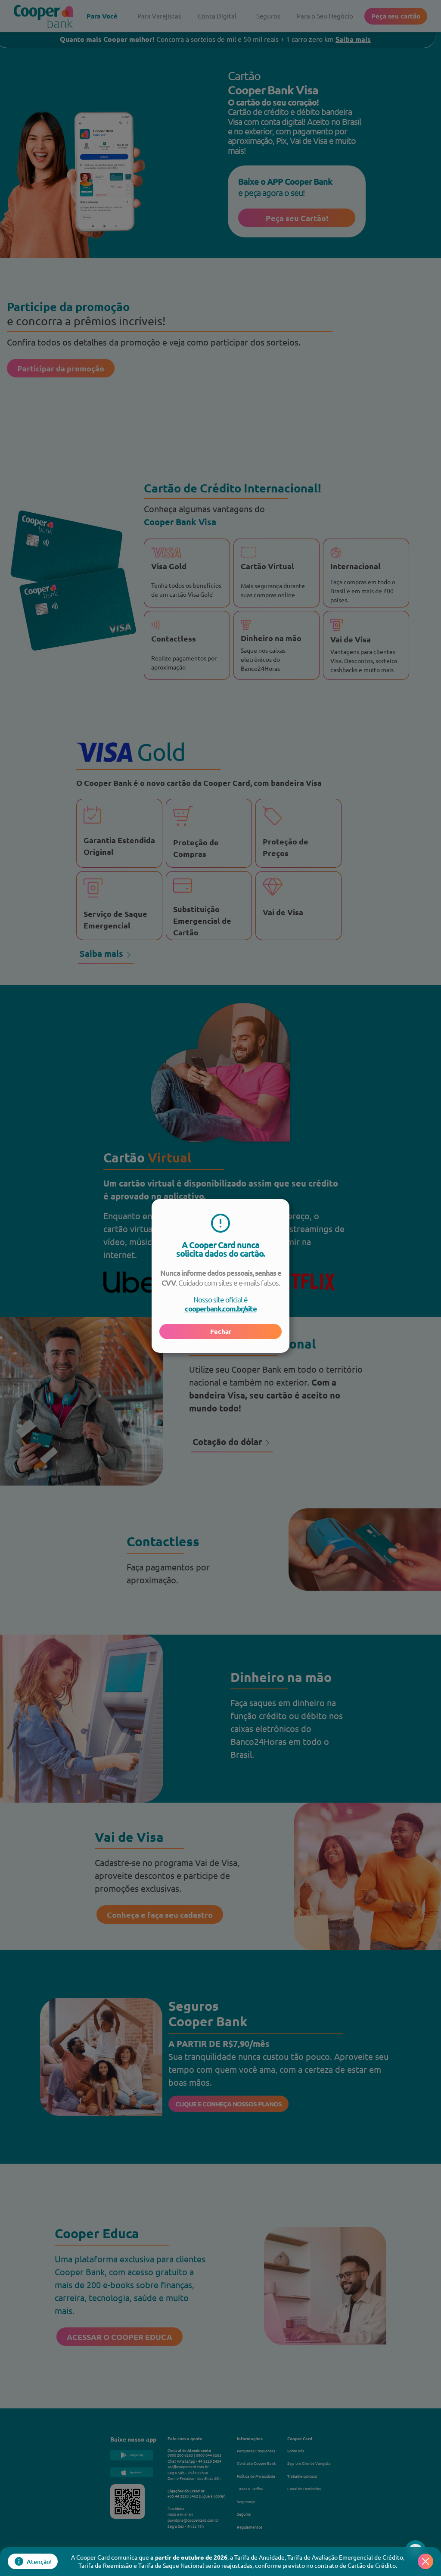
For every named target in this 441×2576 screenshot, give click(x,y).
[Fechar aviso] (425, 2561)
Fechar (221, 1331)
